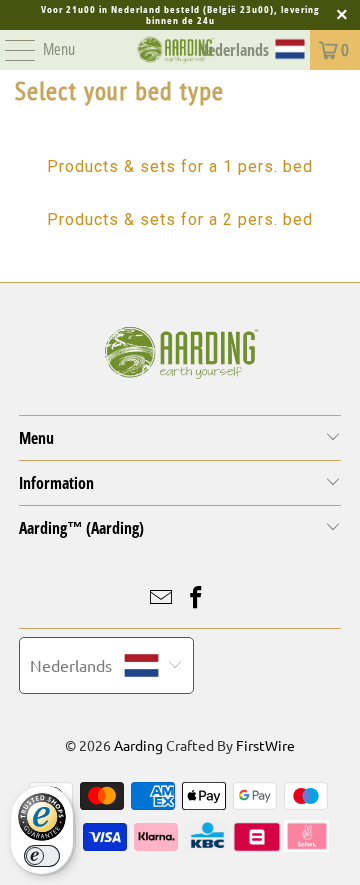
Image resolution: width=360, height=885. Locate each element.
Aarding (138, 745)
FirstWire (265, 745)
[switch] (42, 856)
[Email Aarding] (162, 598)
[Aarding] (175, 50)
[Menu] (9, 50)
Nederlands (71, 665)
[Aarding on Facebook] (197, 598)
